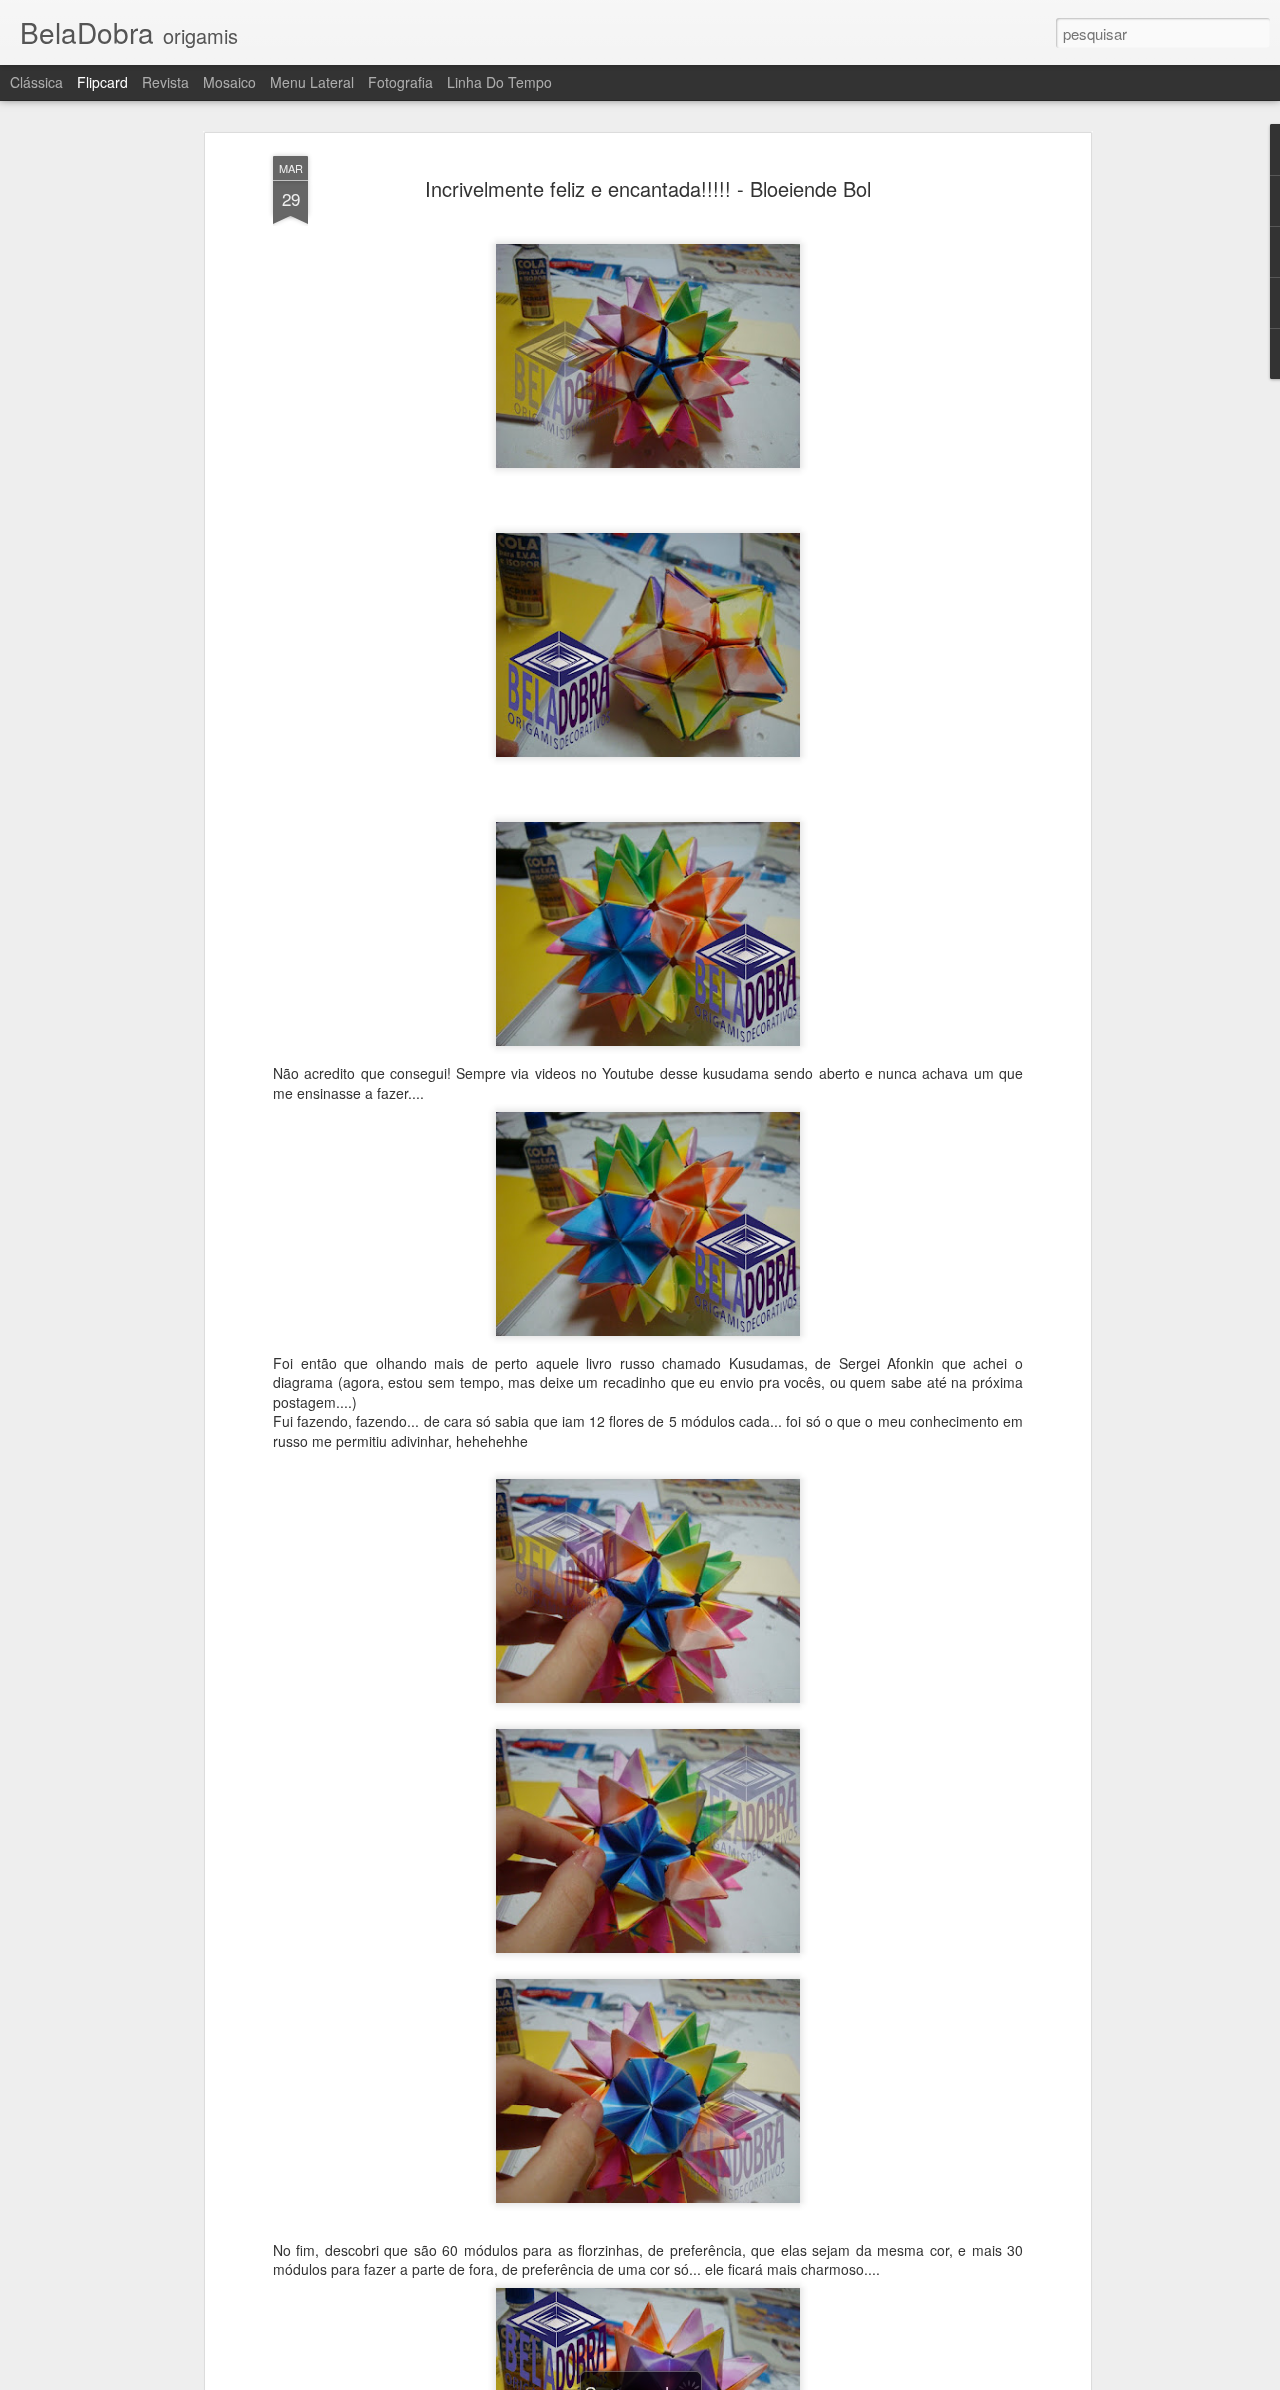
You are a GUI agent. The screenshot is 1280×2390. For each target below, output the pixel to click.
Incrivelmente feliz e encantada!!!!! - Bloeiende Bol (648, 188)
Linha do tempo (499, 82)
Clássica (36, 82)
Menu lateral (312, 82)
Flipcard (102, 82)
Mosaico (229, 82)
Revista (165, 82)
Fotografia (400, 82)
